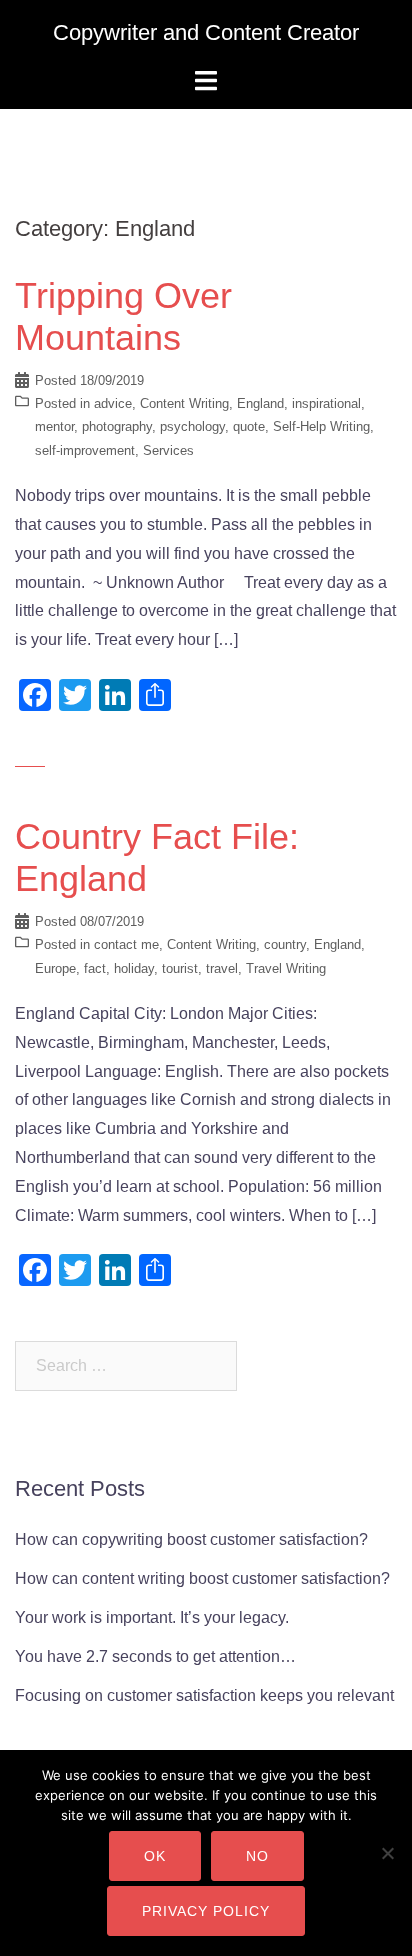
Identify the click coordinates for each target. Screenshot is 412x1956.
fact (95, 968)
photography (117, 426)
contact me (126, 944)
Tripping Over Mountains (123, 316)
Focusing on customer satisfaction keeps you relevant (204, 1695)
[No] (387, 1853)
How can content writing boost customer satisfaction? (202, 1578)
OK (155, 1856)
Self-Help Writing (321, 426)
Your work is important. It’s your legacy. (152, 1617)
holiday (134, 968)
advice (113, 403)
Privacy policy (206, 1911)
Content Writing (184, 403)
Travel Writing (286, 968)
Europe (55, 968)
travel (222, 968)
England (260, 403)
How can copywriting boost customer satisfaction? (191, 1539)
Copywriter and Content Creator (206, 32)
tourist (180, 968)
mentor (54, 426)
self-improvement (85, 450)
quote (249, 426)
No (257, 1856)
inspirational (326, 403)
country (285, 944)
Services (168, 450)
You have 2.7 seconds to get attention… (155, 1656)
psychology (192, 426)
